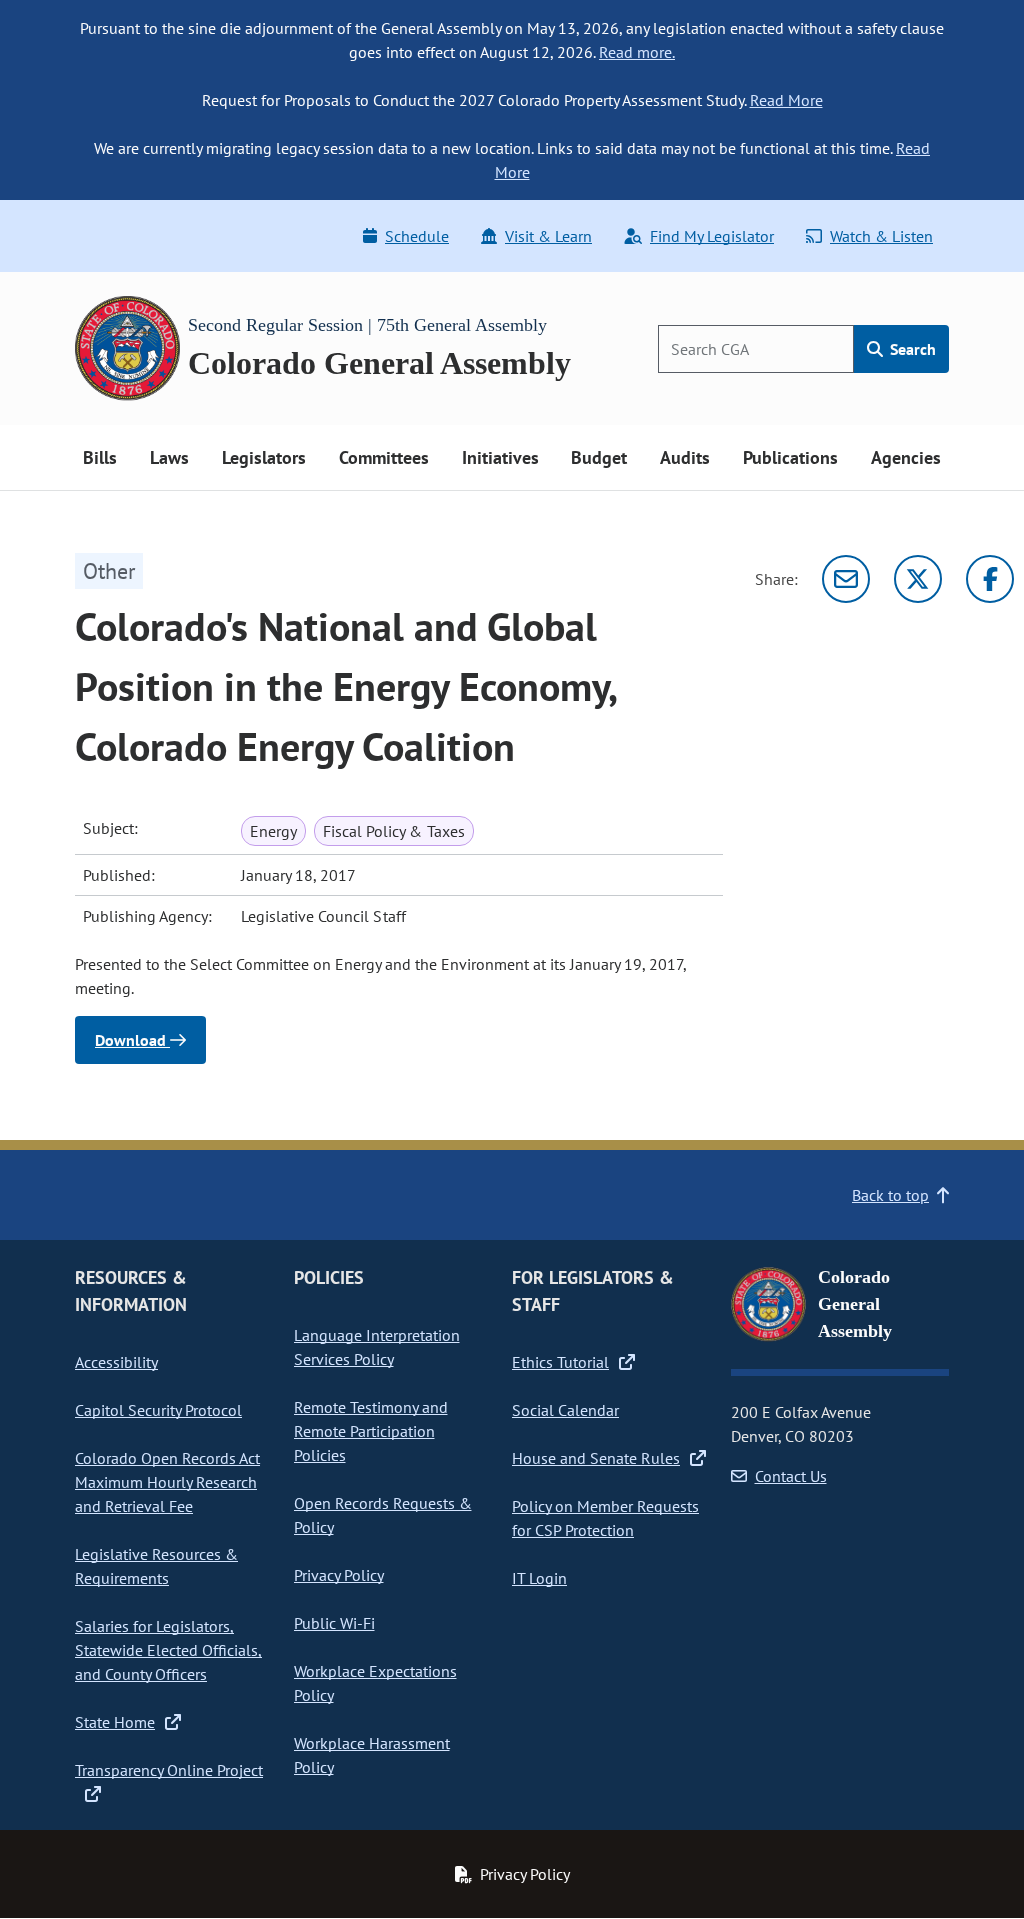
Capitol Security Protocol (158, 1410)
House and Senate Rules (596, 1458)
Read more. (637, 52)
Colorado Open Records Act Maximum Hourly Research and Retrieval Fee (167, 1482)
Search (911, 349)
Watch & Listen (881, 236)
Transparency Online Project (169, 1770)
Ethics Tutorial (560, 1362)
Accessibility (116, 1362)
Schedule (417, 236)
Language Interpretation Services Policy (377, 1347)
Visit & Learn (548, 236)
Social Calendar (565, 1410)
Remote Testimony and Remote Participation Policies (371, 1431)
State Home (115, 1722)
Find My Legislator (712, 236)
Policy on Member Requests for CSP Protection (605, 1518)
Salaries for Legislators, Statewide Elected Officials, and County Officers (168, 1650)
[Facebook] (990, 579)
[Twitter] (918, 579)
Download (132, 1040)
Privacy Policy (339, 1575)
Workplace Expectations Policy (375, 1683)
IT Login (539, 1578)
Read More (786, 100)
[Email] (846, 579)
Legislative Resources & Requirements (156, 1566)
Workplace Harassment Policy (372, 1755)
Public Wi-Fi (334, 1623)
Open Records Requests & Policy (383, 1515)
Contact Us (791, 1476)
